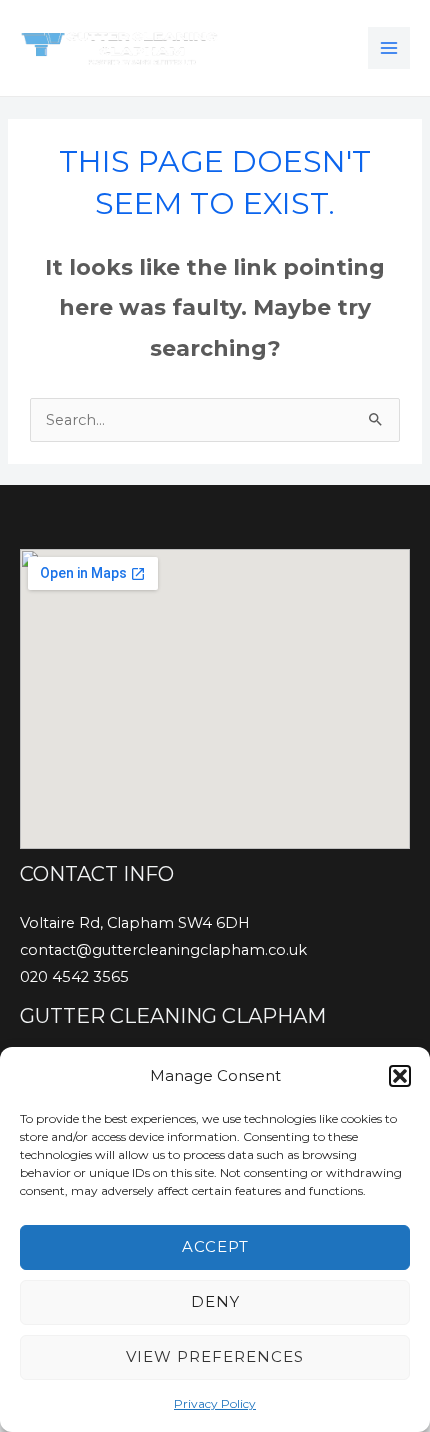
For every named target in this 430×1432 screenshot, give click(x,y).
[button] (400, 1076)
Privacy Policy (215, 1403)
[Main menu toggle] (389, 48)
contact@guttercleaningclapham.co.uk (163, 950)
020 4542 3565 (74, 977)
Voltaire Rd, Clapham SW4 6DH (135, 923)
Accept (215, 1246)
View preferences (215, 1356)
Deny (215, 1301)
